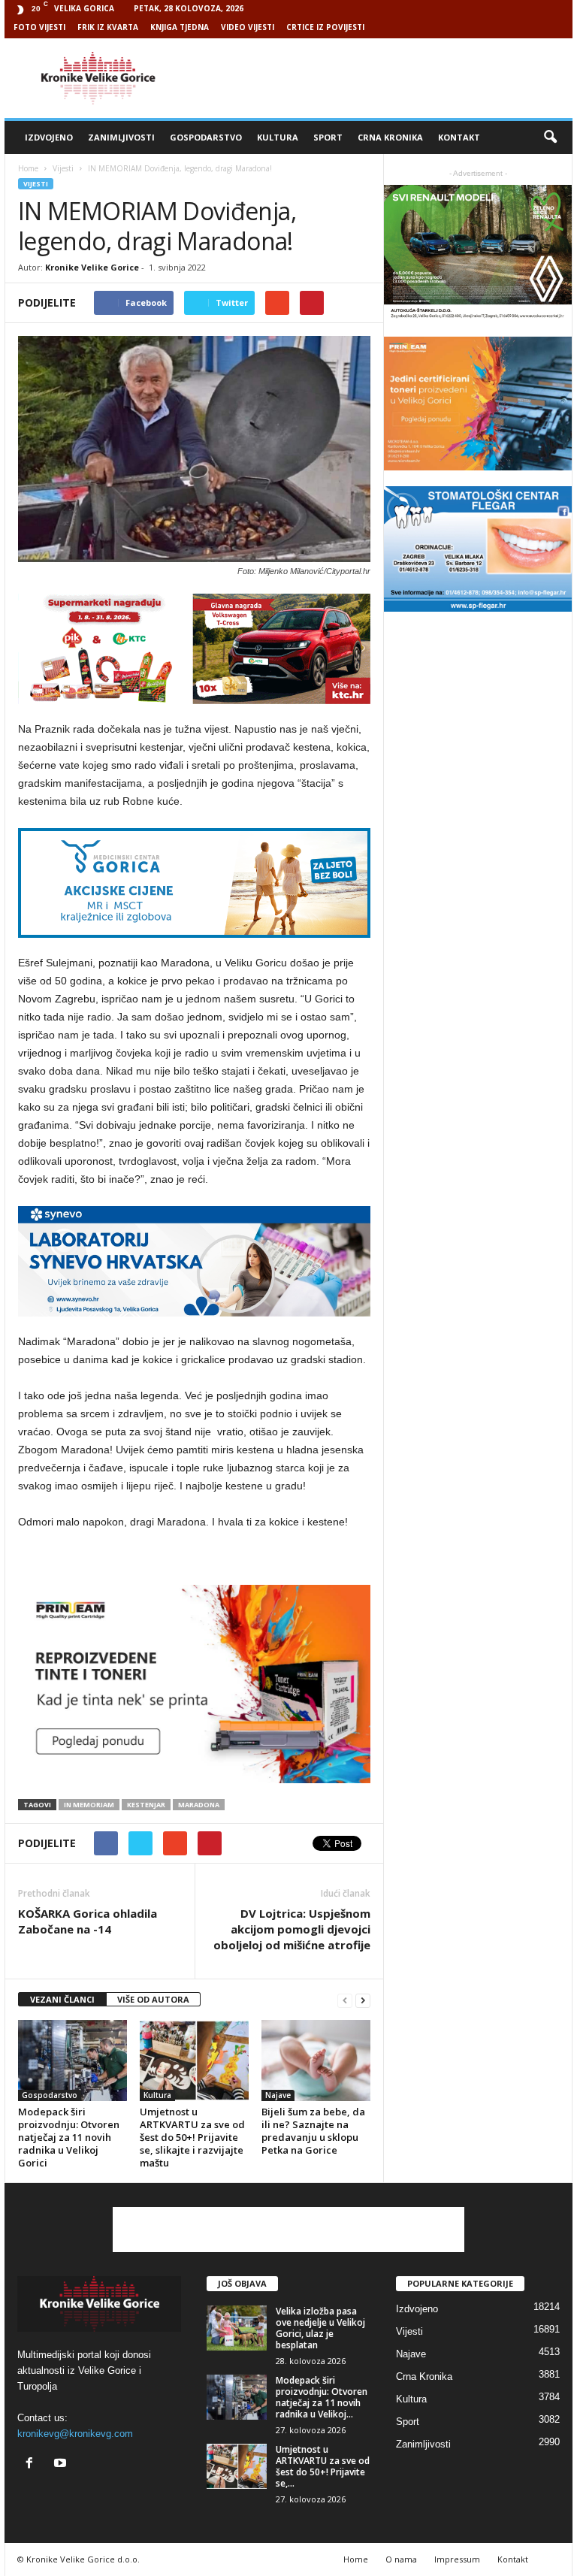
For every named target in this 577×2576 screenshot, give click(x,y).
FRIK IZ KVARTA (108, 27)
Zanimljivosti (121, 137)
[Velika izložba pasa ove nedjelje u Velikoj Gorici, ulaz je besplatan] (237, 2328)
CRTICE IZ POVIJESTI (325, 27)
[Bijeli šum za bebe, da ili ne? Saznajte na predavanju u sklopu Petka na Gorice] (316, 2060)
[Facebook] (33, 2464)
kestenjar (146, 1805)
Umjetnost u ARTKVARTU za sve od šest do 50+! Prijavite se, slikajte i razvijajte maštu (192, 2137)
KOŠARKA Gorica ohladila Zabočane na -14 (88, 1921)
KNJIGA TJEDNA (180, 27)
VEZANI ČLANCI (62, 1999)
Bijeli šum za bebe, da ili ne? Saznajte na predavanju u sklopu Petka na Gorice (313, 2131)
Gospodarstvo (206, 137)
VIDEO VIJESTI (248, 27)
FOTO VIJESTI (39, 27)
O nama (401, 2559)
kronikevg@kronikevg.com (75, 2434)
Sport (328, 137)
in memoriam (89, 1805)
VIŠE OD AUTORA (153, 1999)
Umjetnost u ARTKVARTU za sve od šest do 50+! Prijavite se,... (323, 2466)
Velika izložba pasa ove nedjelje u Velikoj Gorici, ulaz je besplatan (320, 2328)
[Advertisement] (382, 78)
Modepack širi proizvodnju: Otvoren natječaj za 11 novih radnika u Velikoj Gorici (69, 2137)
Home (28, 168)
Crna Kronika (390, 137)
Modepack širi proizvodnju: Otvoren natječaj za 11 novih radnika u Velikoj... (322, 2397)
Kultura (278, 137)
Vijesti (36, 184)
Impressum (457, 2559)
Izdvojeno (49, 137)
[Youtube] (62, 2464)
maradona (199, 1805)
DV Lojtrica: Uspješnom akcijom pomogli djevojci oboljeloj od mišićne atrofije (292, 1929)
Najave (278, 2095)
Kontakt (459, 137)
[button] (550, 138)
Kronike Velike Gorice (92, 267)
